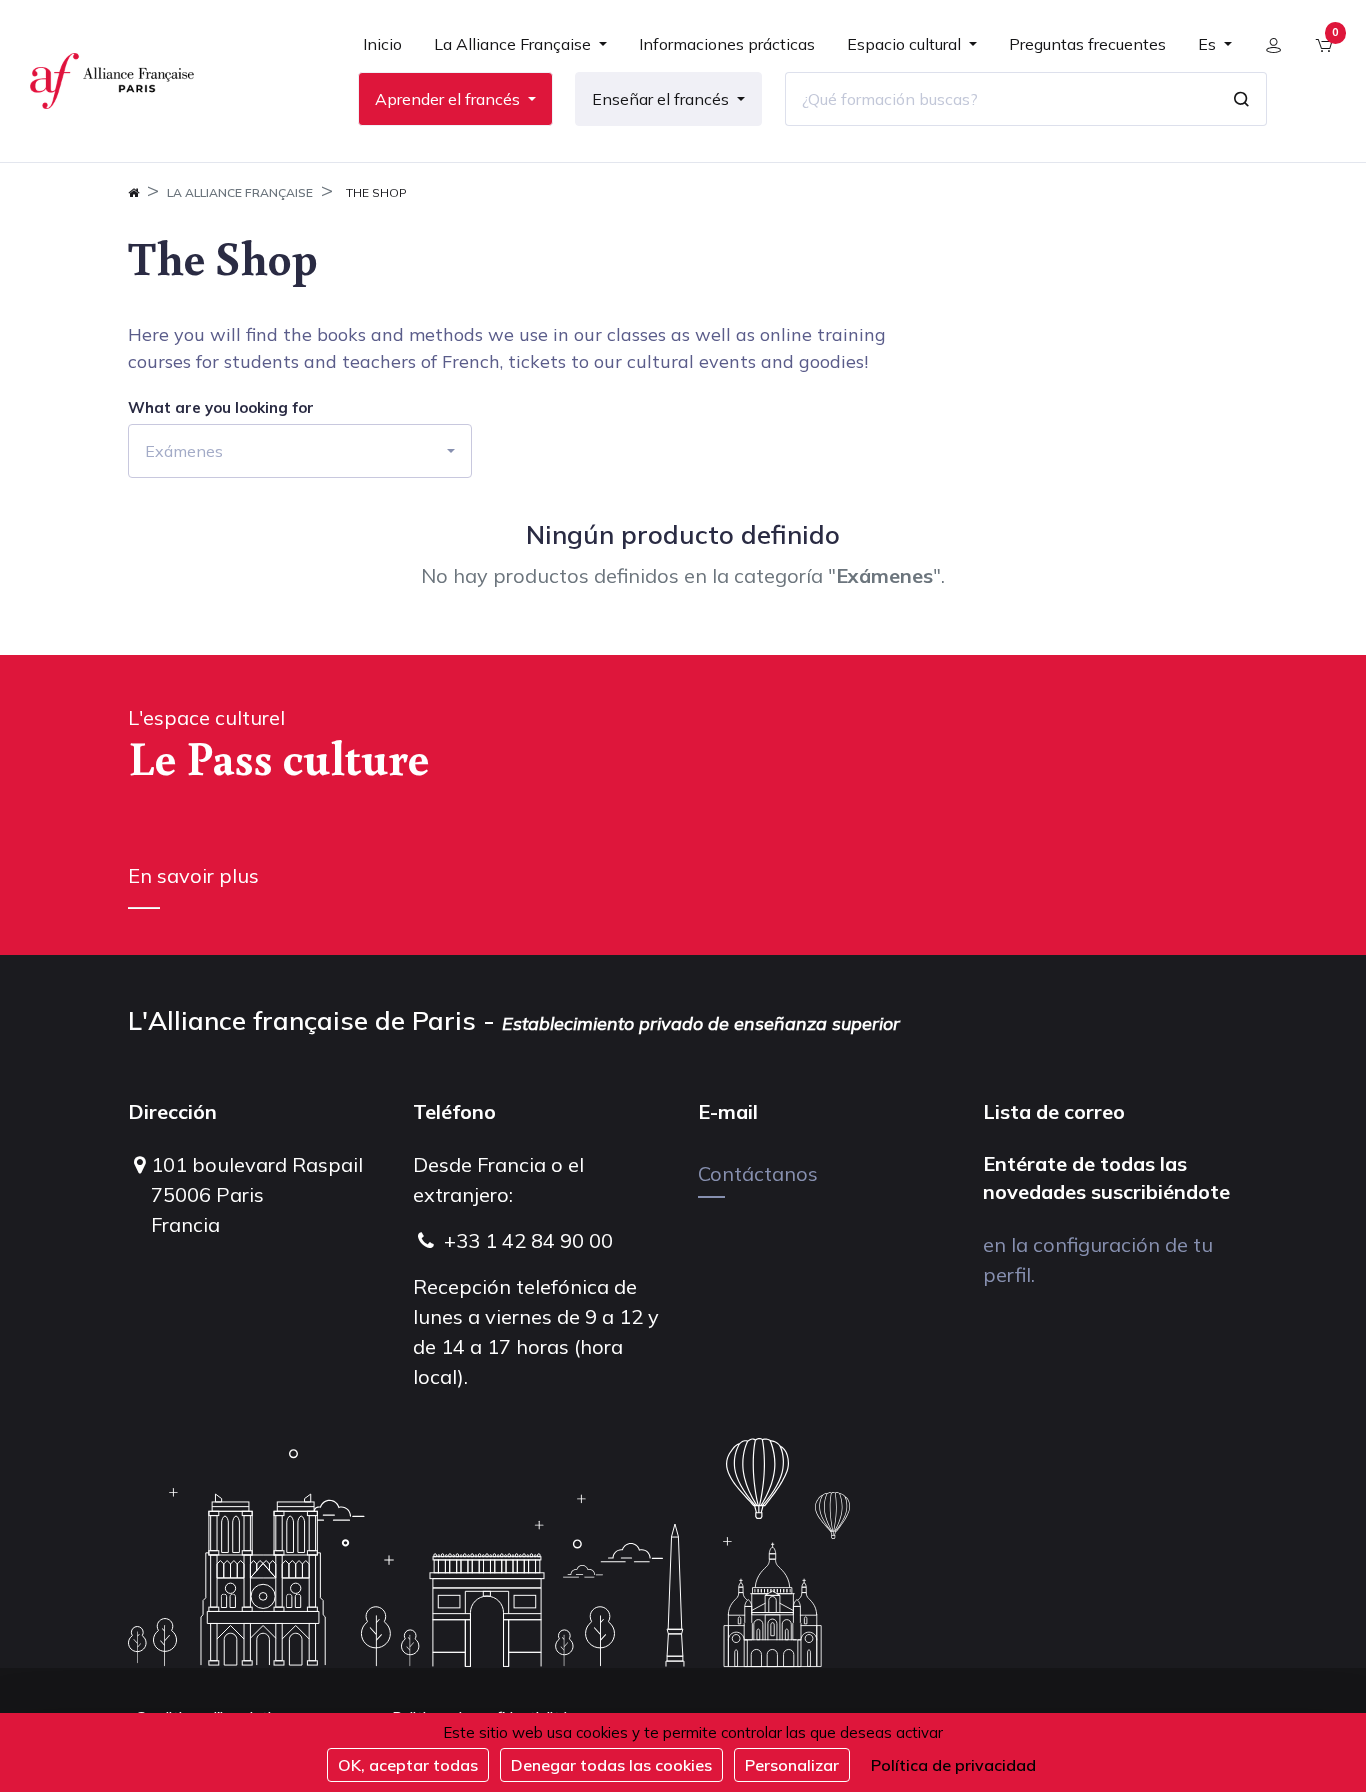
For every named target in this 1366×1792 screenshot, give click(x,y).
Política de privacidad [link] (953, 1765)
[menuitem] (382, 52)
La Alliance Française (240, 192)
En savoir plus (193, 875)
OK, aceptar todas (408, 1765)
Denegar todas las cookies (611, 1765)
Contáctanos (758, 1173)
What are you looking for (221, 408)
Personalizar (792, 1765)
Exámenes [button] (184, 451)
